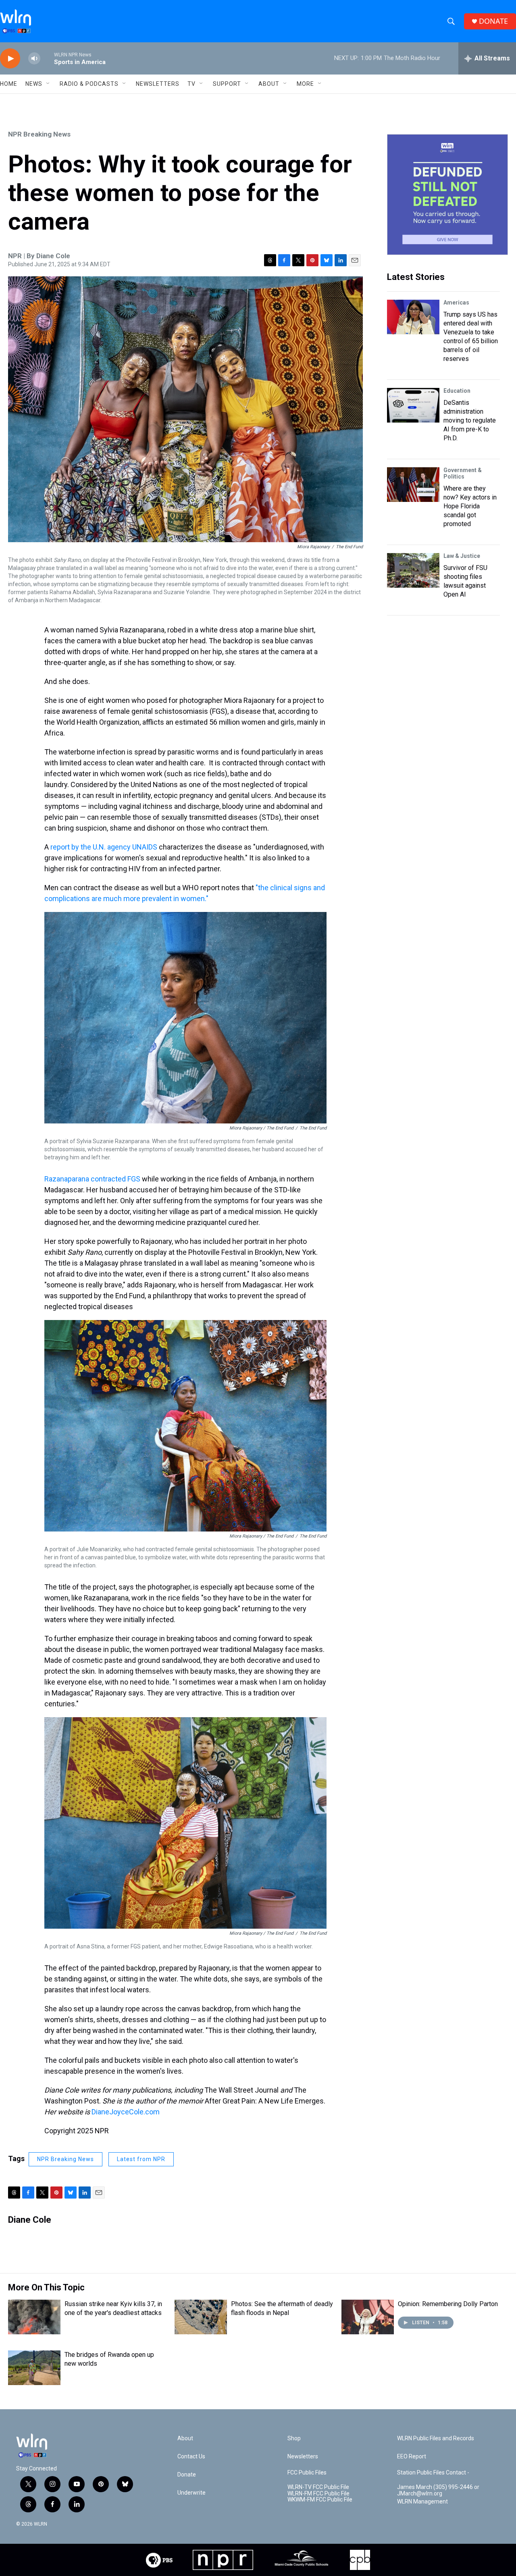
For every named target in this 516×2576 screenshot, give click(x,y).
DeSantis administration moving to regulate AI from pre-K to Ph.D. (470, 420)
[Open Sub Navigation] (48, 84)
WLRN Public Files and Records (436, 2438)
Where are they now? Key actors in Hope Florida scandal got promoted (470, 506)
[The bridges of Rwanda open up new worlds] (34, 2368)
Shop (294, 2438)
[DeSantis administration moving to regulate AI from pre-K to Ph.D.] (413, 405)
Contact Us (191, 2457)
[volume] (34, 59)
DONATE (493, 21)
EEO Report (412, 2457)
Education (457, 391)
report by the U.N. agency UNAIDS (104, 847)
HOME (9, 84)
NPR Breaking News (39, 134)
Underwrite (191, 2493)
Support (227, 84)
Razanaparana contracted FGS (92, 1179)
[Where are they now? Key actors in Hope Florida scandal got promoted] (413, 485)
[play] (10, 59)
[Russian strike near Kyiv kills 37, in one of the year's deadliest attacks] (34, 2317)
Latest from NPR (141, 2159)
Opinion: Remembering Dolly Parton (448, 2304)
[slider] (47, 58)
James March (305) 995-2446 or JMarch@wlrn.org (438, 2490)
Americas (456, 303)
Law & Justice (462, 556)
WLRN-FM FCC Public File (318, 2494)
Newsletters (158, 84)
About (269, 84)
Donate (187, 2475)
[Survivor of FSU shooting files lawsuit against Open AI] (413, 570)
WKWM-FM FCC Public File (320, 2500)
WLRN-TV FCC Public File (318, 2487)
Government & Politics (463, 473)
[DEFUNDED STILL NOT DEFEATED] (447, 195)
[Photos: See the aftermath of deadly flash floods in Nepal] (201, 2317)
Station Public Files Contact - (433, 2473)
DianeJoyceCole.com (126, 2112)
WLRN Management (422, 2502)
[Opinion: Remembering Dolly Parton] (368, 2317)
